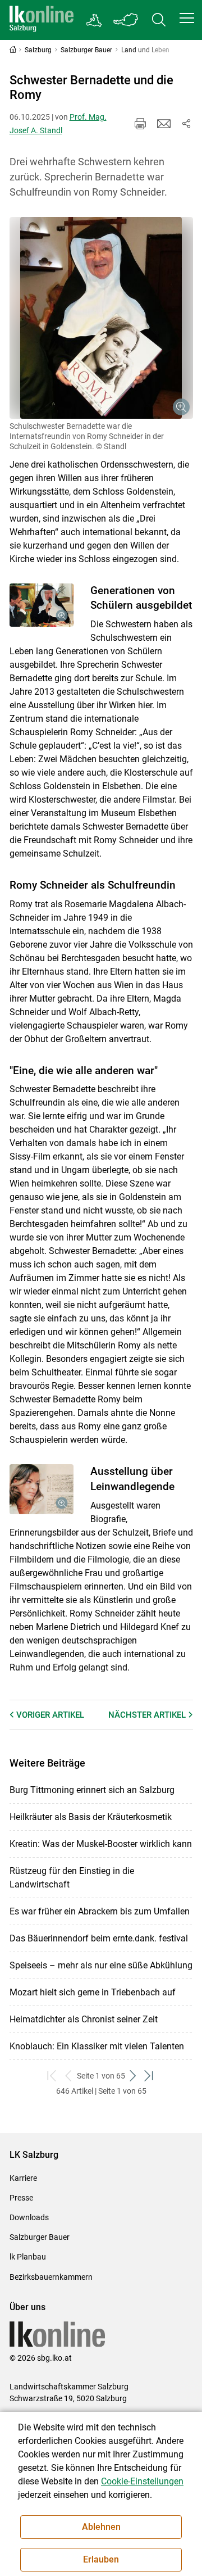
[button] (187, 18)
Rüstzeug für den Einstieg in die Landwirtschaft (72, 1878)
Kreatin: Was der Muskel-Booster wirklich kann (101, 1844)
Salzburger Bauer (40, 2237)
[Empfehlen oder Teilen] (186, 124)
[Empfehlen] (164, 124)
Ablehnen (101, 2527)
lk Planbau (28, 2257)
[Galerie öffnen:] (101, 318)
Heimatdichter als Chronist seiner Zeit (84, 2019)
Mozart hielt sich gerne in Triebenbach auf (93, 1992)
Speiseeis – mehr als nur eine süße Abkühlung (101, 1965)
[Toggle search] (159, 20)
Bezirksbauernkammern (51, 2277)
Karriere (23, 2178)
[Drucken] (140, 124)
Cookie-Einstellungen (142, 2481)
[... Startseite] (42, 20)
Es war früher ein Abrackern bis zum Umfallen (100, 1911)
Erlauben (101, 2559)
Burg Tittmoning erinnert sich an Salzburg (92, 1790)
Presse (21, 2198)
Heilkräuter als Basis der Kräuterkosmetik (91, 1817)
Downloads (29, 2217)
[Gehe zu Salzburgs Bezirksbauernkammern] (95, 20)
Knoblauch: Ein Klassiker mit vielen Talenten (97, 2046)
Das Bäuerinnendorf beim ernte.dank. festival (99, 1938)
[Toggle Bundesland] (126, 20)
